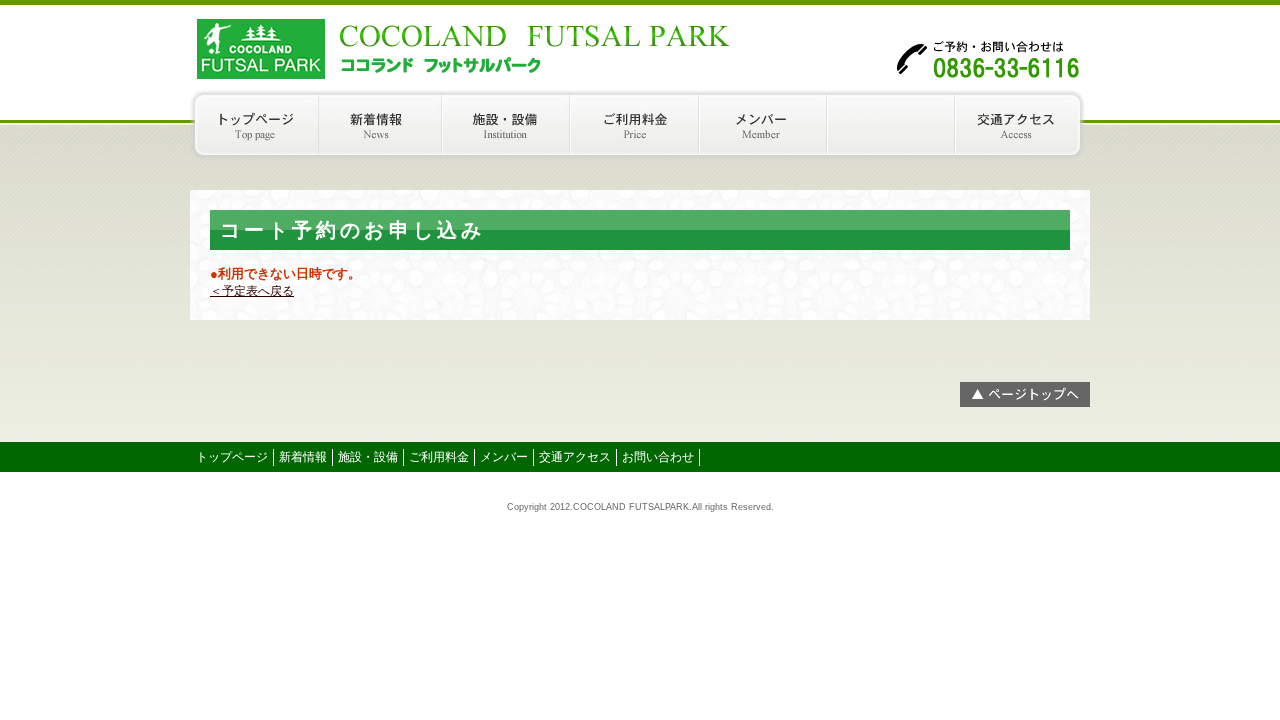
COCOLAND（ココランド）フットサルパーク (390, 45)
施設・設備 (511, 125)
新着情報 (383, 125)
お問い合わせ (658, 457)
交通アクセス (1025, 125)
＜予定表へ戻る (252, 291)
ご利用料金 (639, 125)
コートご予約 (896, 125)
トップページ (254, 125)
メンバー (768, 125)
